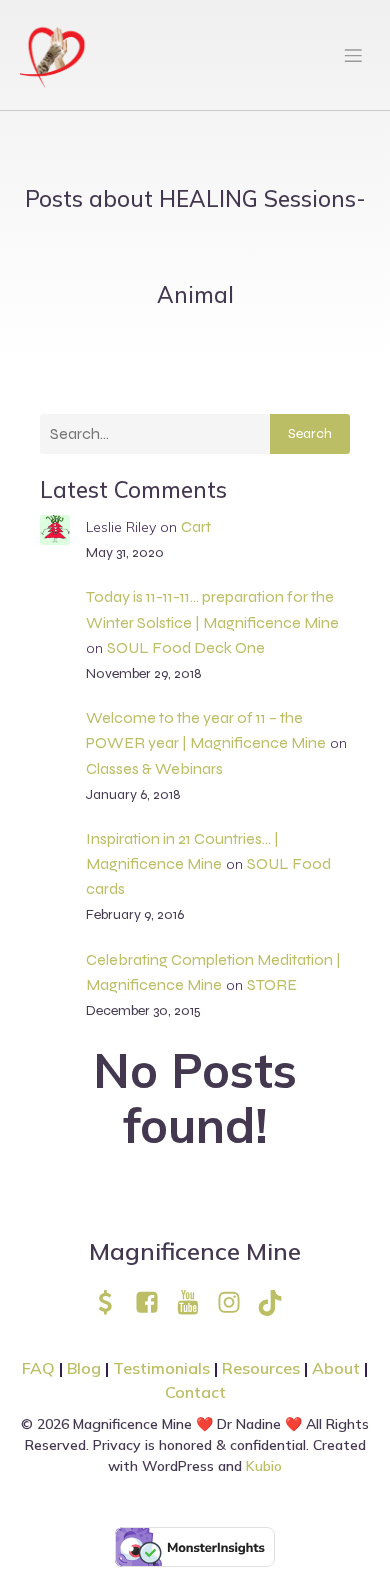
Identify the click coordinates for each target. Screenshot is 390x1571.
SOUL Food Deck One (186, 647)
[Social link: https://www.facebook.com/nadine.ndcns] (154, 1302)
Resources (261, 1368)
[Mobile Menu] (353, 55)
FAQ (38, 1368)
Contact (195, 1392)
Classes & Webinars (154, 768)
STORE (272, 984)
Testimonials (161, 1368)
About (338, 1368)
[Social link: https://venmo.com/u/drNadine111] (113, 1302)
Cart (196, 526)
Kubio (264, 1466)
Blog (84, 1368)
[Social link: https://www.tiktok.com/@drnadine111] (277, 1302)
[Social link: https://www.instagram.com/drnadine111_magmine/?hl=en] (236, 1302)
